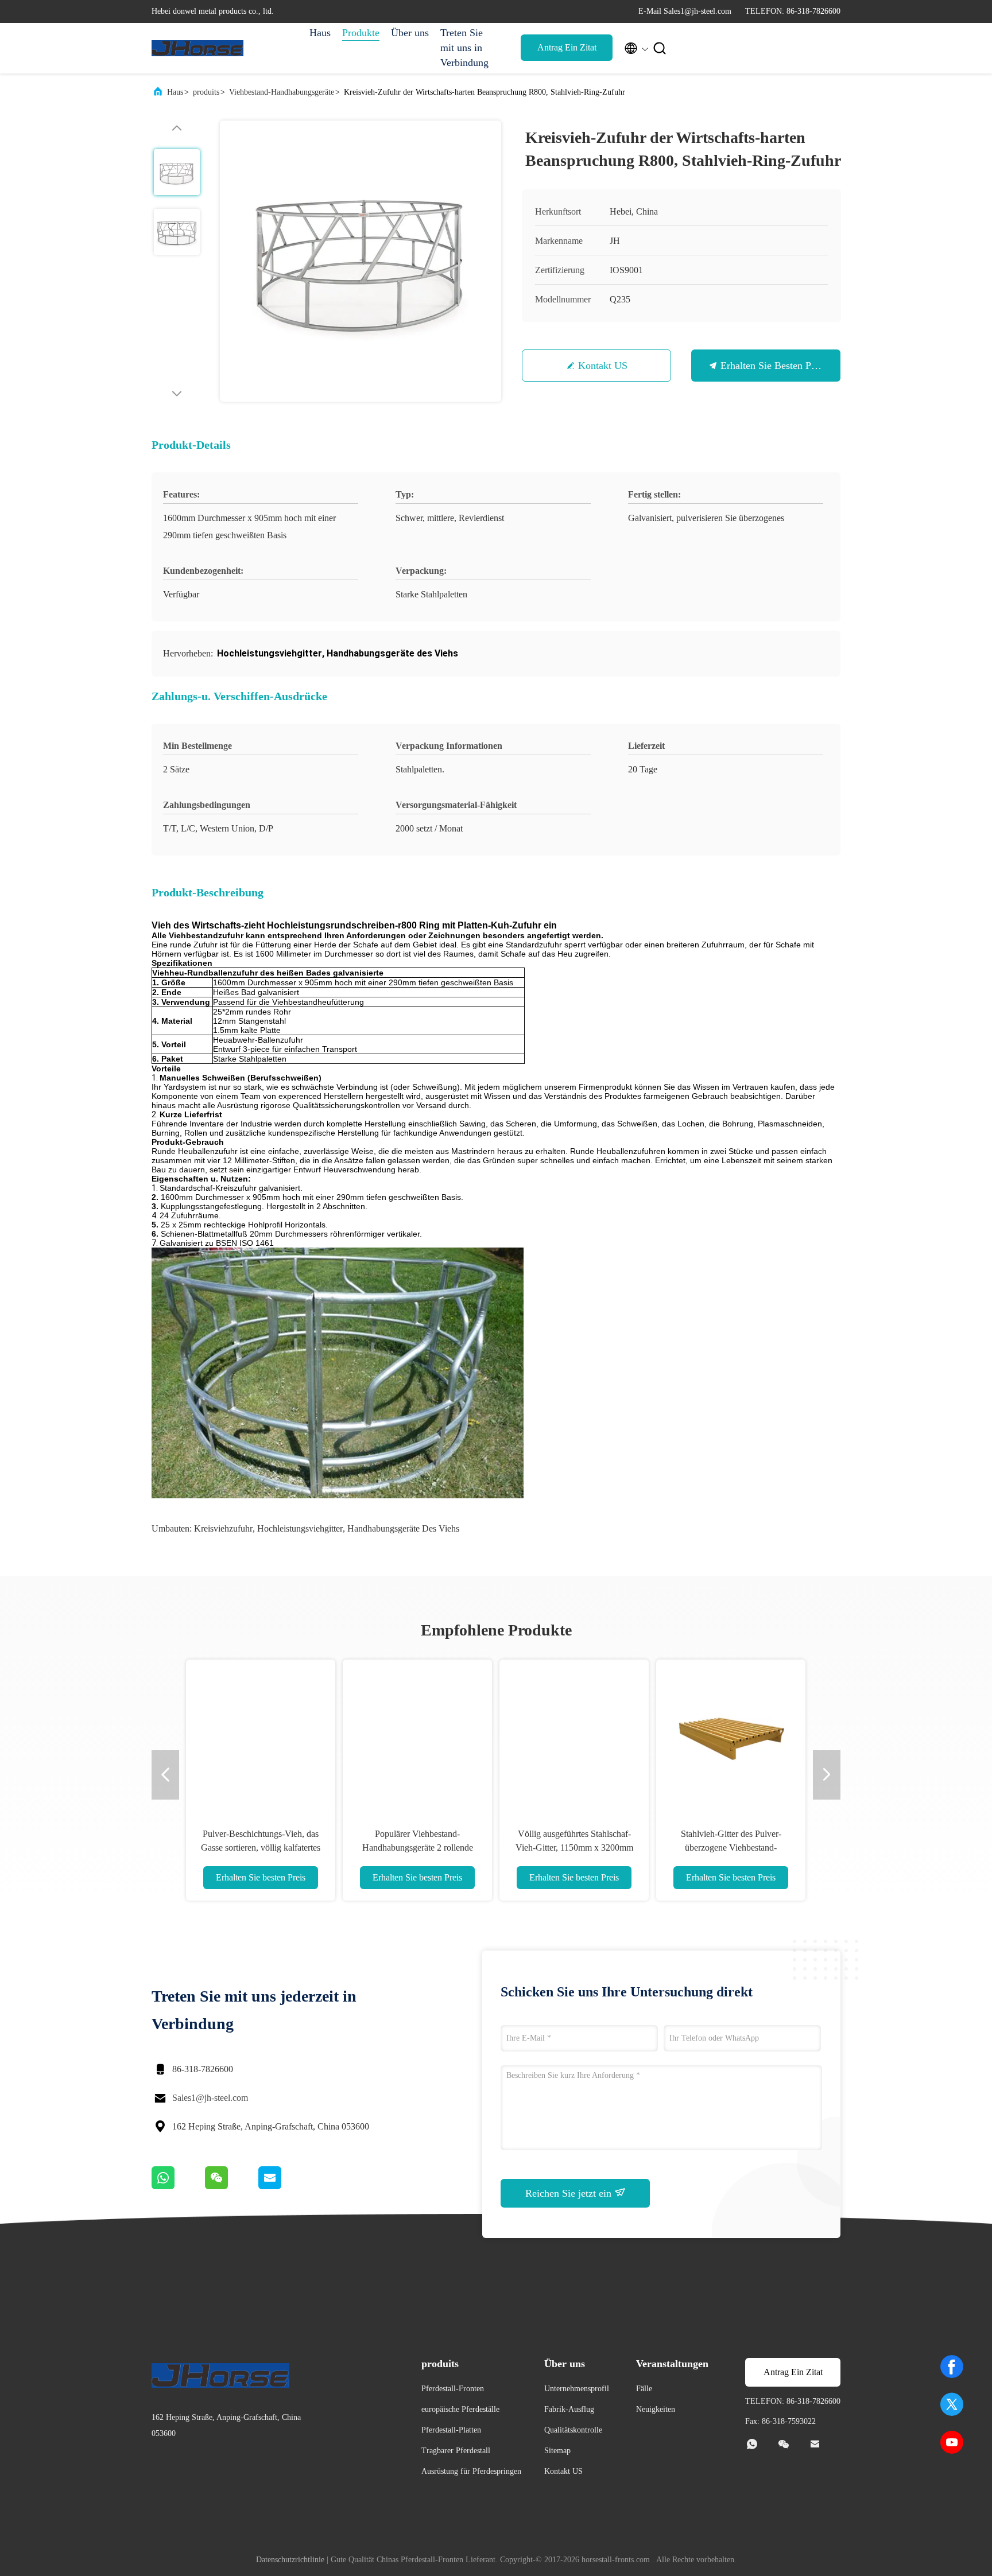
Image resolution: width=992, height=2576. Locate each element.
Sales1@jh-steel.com (210, 2098)
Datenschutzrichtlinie (290, 2560)
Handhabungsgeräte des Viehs (403, 1528)
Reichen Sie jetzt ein (570, 2193)
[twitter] (952, 2404)
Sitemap (557, 2451)
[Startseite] (197, 48)
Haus (320, 33)
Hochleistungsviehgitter (300, 1528)
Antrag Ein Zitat (567, 47)
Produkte (361, 33)
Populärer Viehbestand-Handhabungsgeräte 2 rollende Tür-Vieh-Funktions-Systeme (418, 1848)
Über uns (410, 33)
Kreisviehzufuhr (223, 1528)
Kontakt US (603, 366)
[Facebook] (952, 2367)
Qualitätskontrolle (573, 2430)
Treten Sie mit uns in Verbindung (464, 48)
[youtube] (952, 2442)
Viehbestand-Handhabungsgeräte (282, 92)
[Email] (284, 2186)
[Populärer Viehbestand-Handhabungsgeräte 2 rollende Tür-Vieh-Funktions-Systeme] (417, 1734)
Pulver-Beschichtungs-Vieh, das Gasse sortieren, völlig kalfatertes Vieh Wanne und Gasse (261, 1848)
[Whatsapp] (178, 2186)
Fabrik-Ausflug (569, 2409)
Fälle (644, 2389)
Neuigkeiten (656, 2409)
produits (206, 92)
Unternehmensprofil (577, 2389)
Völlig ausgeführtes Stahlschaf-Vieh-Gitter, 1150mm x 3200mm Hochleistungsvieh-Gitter (574, 1848)
